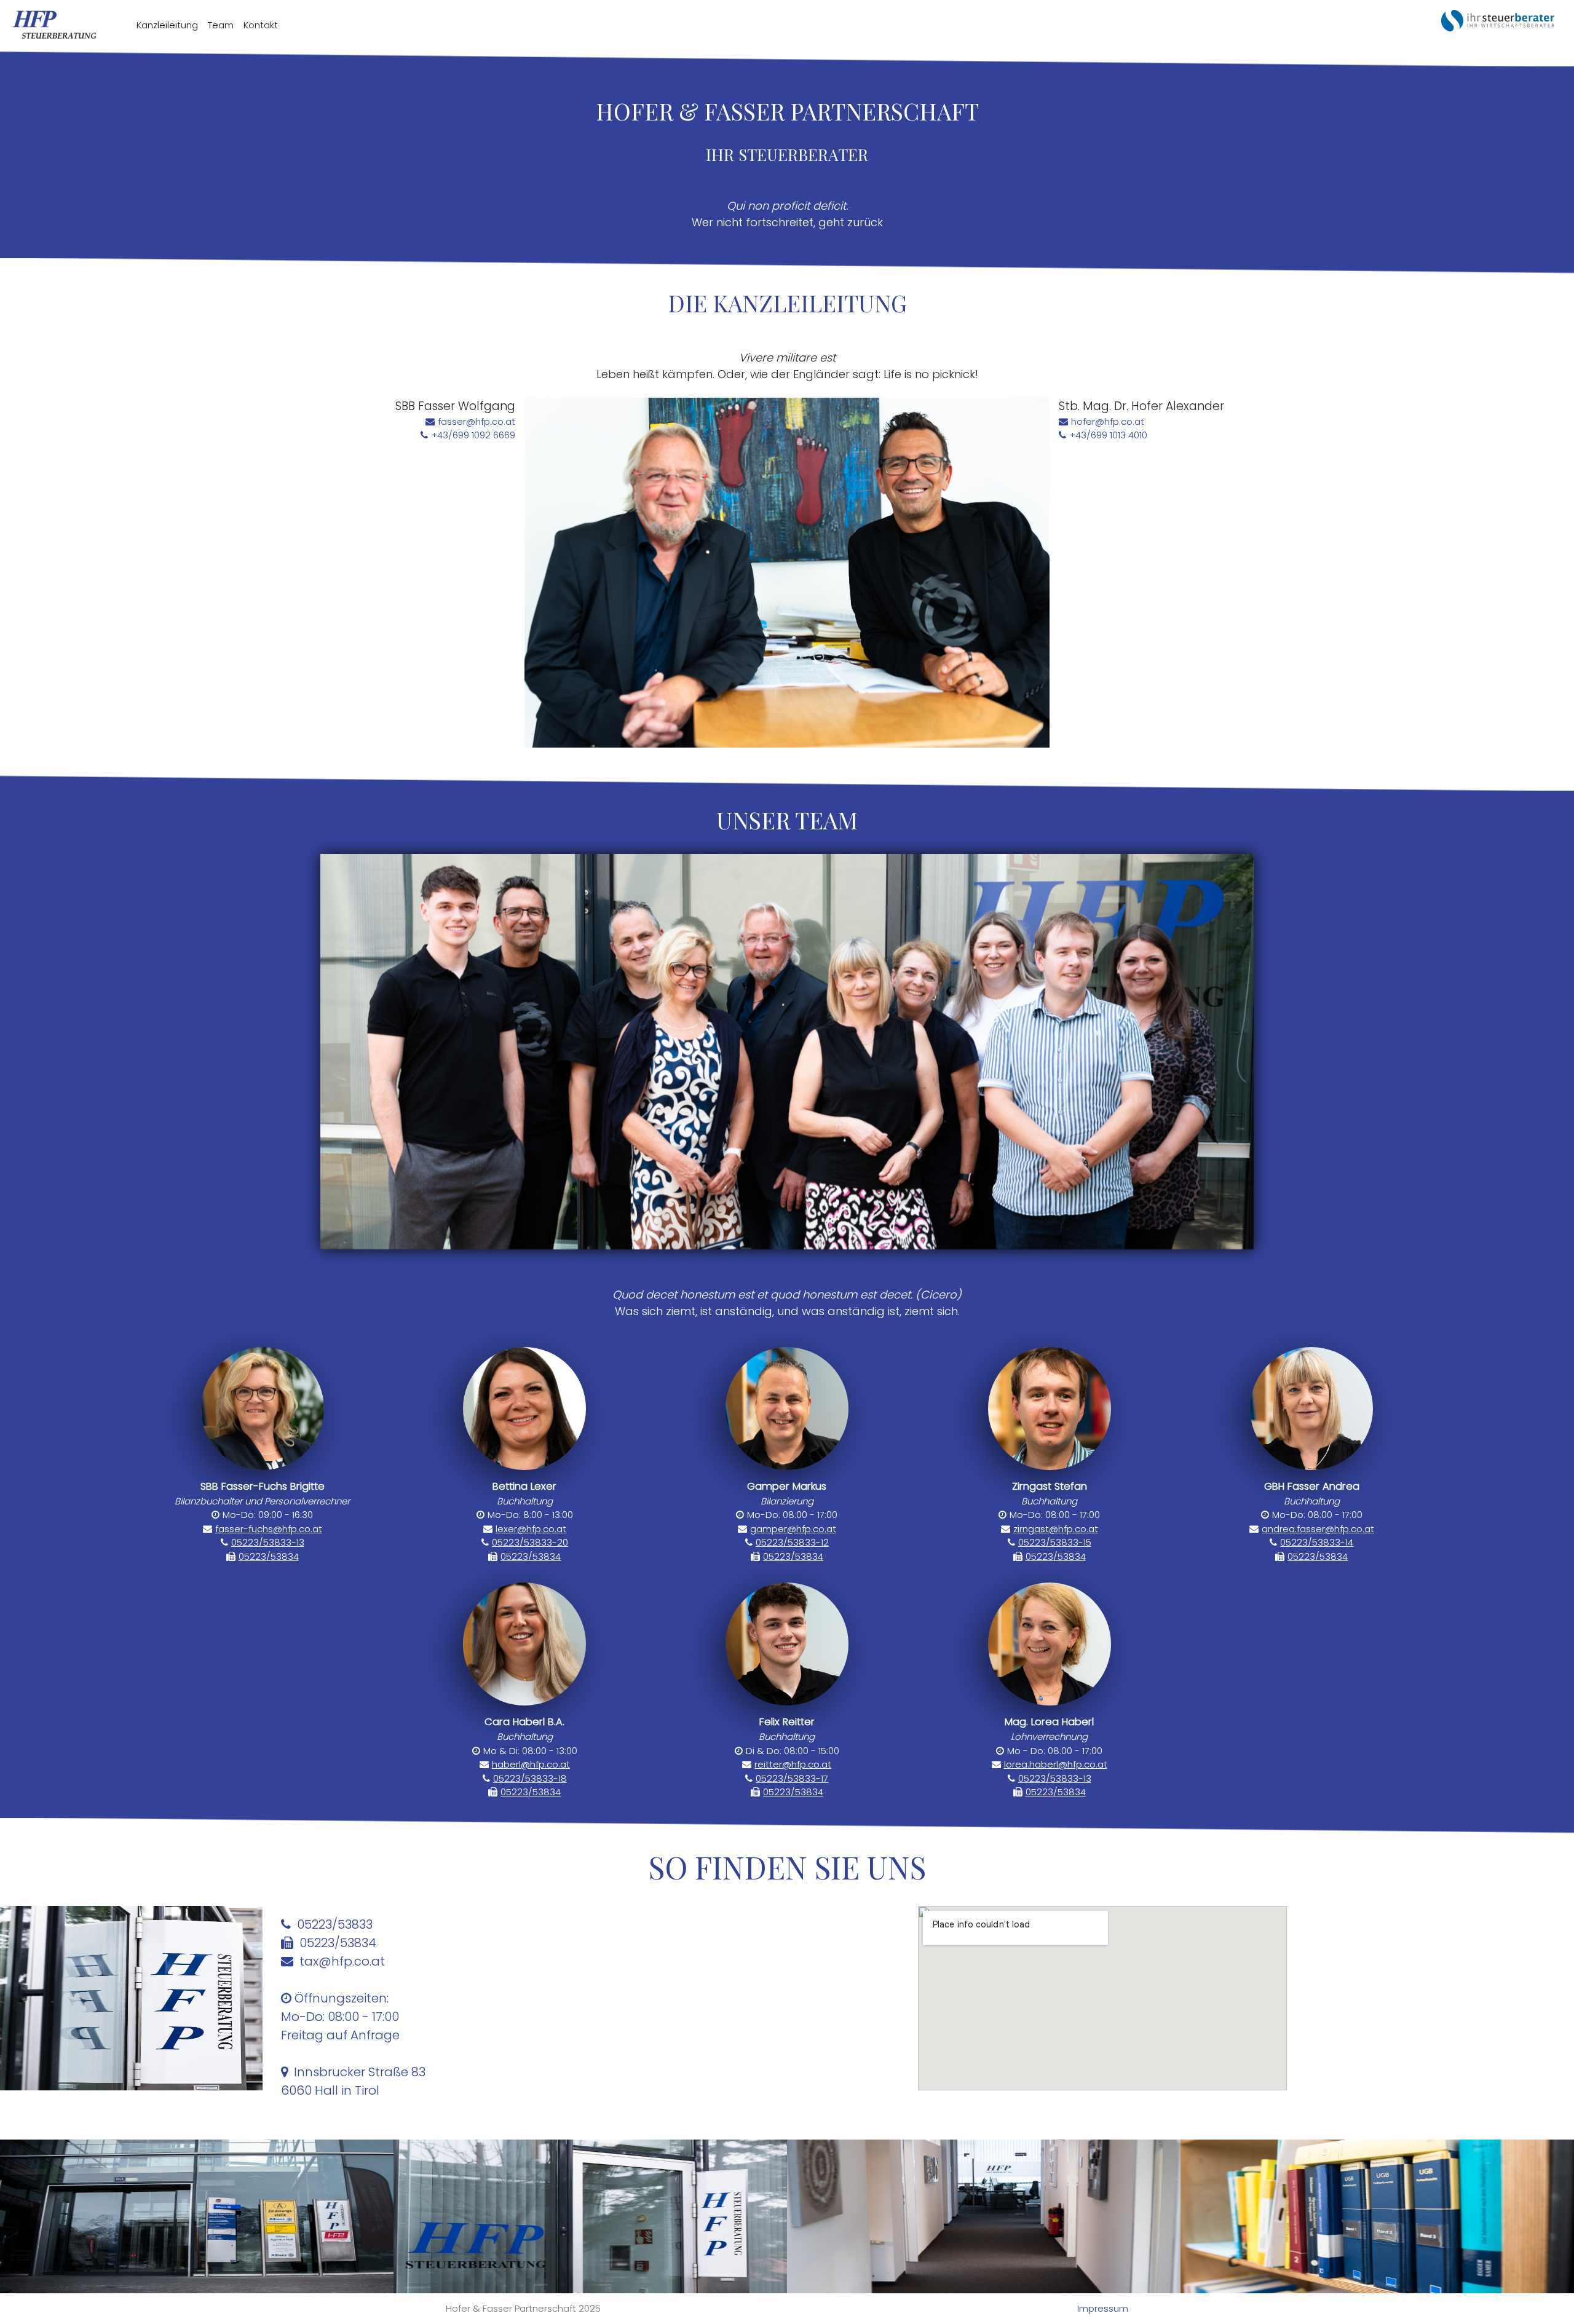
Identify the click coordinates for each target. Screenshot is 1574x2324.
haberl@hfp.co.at (531, 1764)
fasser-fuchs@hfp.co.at (269, 1529)
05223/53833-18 (530, 1778)
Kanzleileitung (167, 25)
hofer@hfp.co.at (1108, 421)
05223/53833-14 (1317, 1542)
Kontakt (261, 25)
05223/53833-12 (792, 1542)
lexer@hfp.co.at (531, 1529)
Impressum (1103, 2308)
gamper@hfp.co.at (793, 1529)
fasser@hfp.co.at (477, 421)
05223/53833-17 (792, 1778)
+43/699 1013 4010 (1108, 435)
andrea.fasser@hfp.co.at (1318, 1529)
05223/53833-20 (530, 1542)
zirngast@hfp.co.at (1056, 1529)
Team (221, 25)
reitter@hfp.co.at (793, 1764)
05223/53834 (269, 1556)
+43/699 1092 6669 (473, 435)
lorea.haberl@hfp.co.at (1056, 1764)
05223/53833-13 (268, 1542)
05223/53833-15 (1055, 1542)
